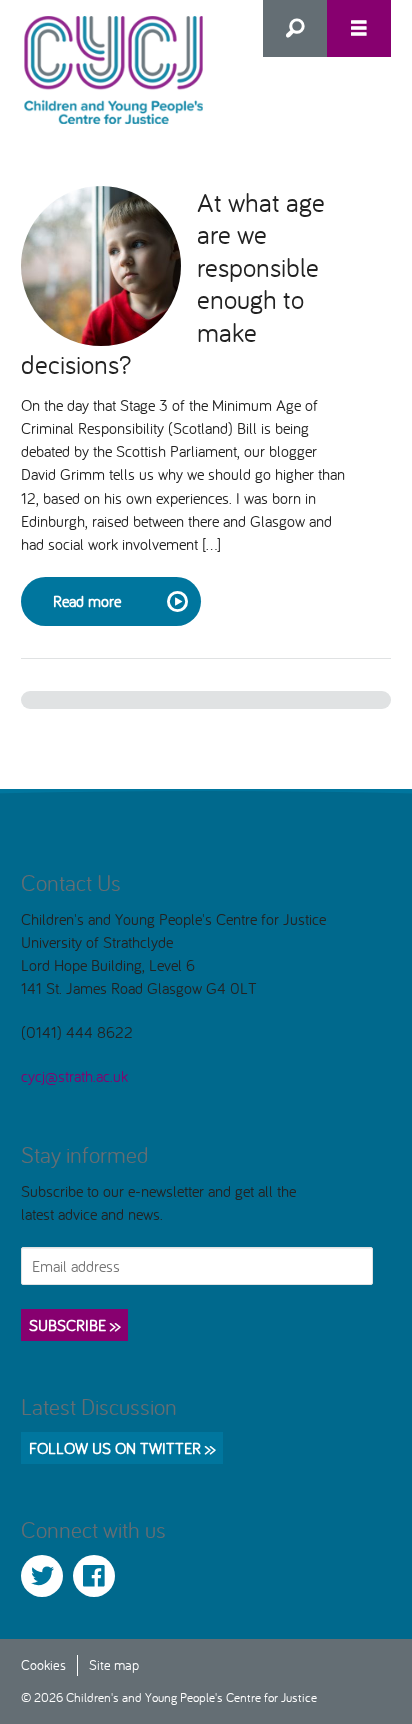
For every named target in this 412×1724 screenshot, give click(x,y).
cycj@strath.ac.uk (74, 1076)
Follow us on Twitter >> (122, 1448)
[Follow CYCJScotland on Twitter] (42, 1576)
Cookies (43, 1664)
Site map (114, 1664)
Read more (87, 601)
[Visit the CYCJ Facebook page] (94, 1576)
